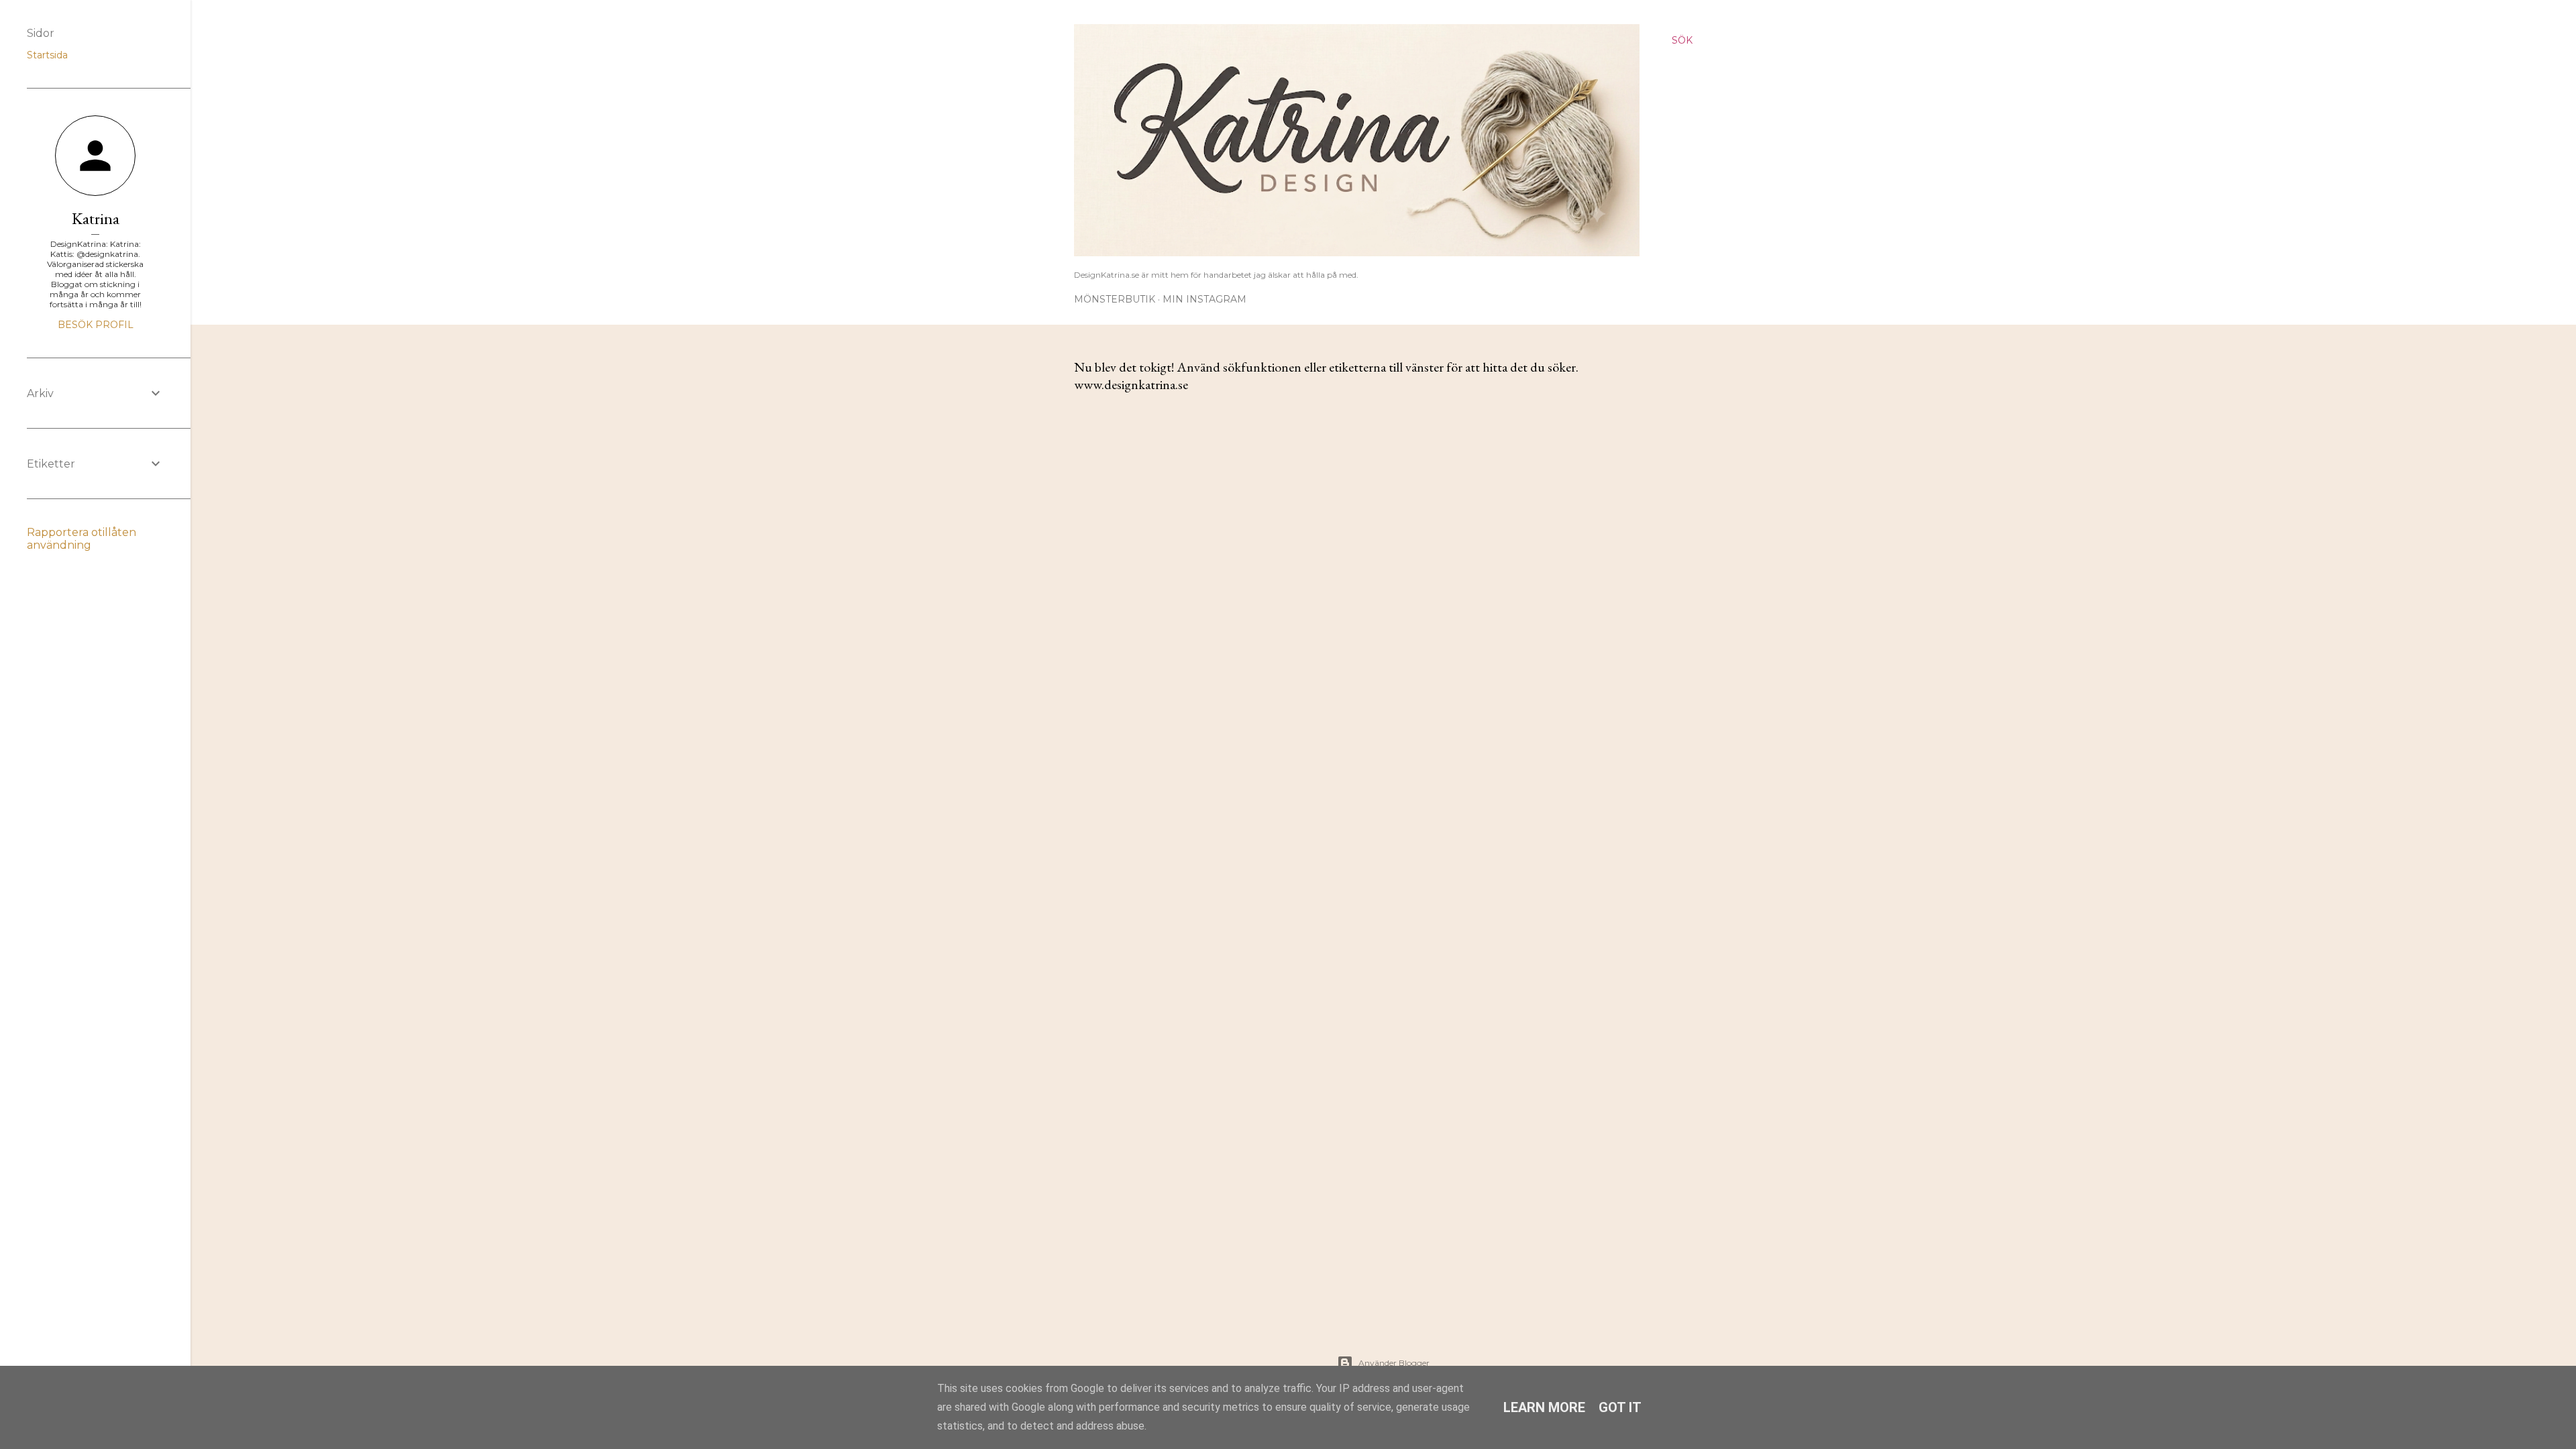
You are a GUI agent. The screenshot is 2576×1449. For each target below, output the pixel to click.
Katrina (96, 218)
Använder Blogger (1394, 1363)
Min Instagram (1204, 299)
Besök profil (96, 325)
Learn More (1544, 1407)
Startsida (47, 55)
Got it (1620, 1407)
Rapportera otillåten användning (82, 539)
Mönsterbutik (1115, 299)
